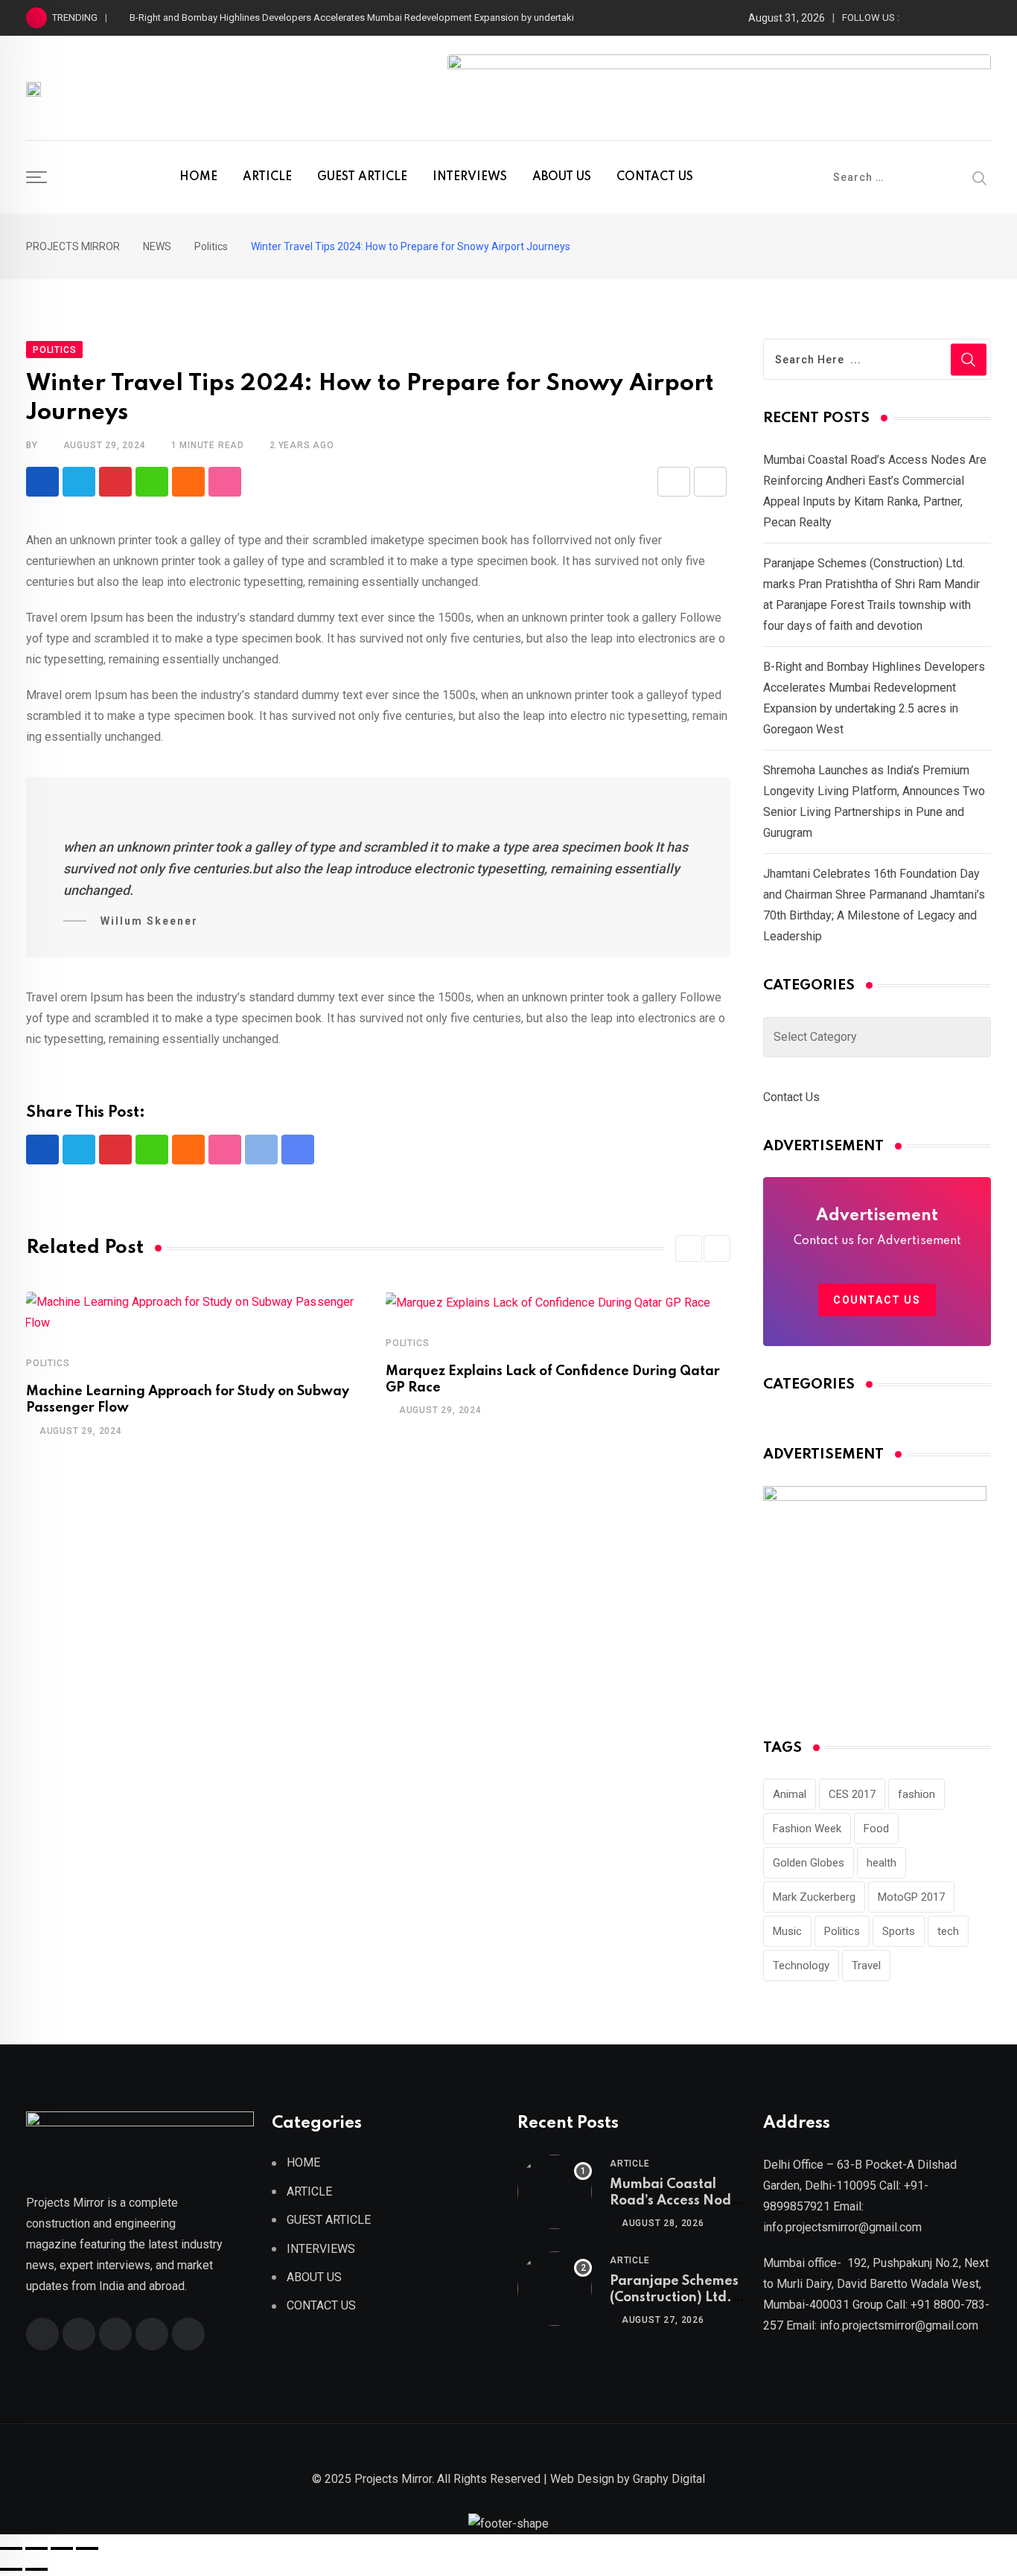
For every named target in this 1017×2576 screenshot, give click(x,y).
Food (876, 1829)
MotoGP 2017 (911, 1897)
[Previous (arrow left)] (11, 2569)
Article (630, 2164)
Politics (48, 1363)
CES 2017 (852, 1794)
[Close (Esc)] (87, 2548)
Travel (866, 1966)
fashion (916, 1794)
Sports (899, 1931)
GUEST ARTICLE (362, 177)
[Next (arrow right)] (36, 2569)
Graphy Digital (669, 2479)
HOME (198, 177)
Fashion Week (807, 1829)
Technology (801, 1966)
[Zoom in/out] (11, 2548)
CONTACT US (655, 177)
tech (948, 1931)
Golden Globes (809, 1863)
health (881, 1863)
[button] (689, 1249)
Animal (790, 1794)
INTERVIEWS (470, 177)
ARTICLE (267, 177)
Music (787, 1931)
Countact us (877, 1300)
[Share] (62, 2548)
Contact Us (791, 1097)
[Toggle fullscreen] (36, 2548)
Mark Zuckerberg (814, 1897)
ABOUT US (562, 177)
